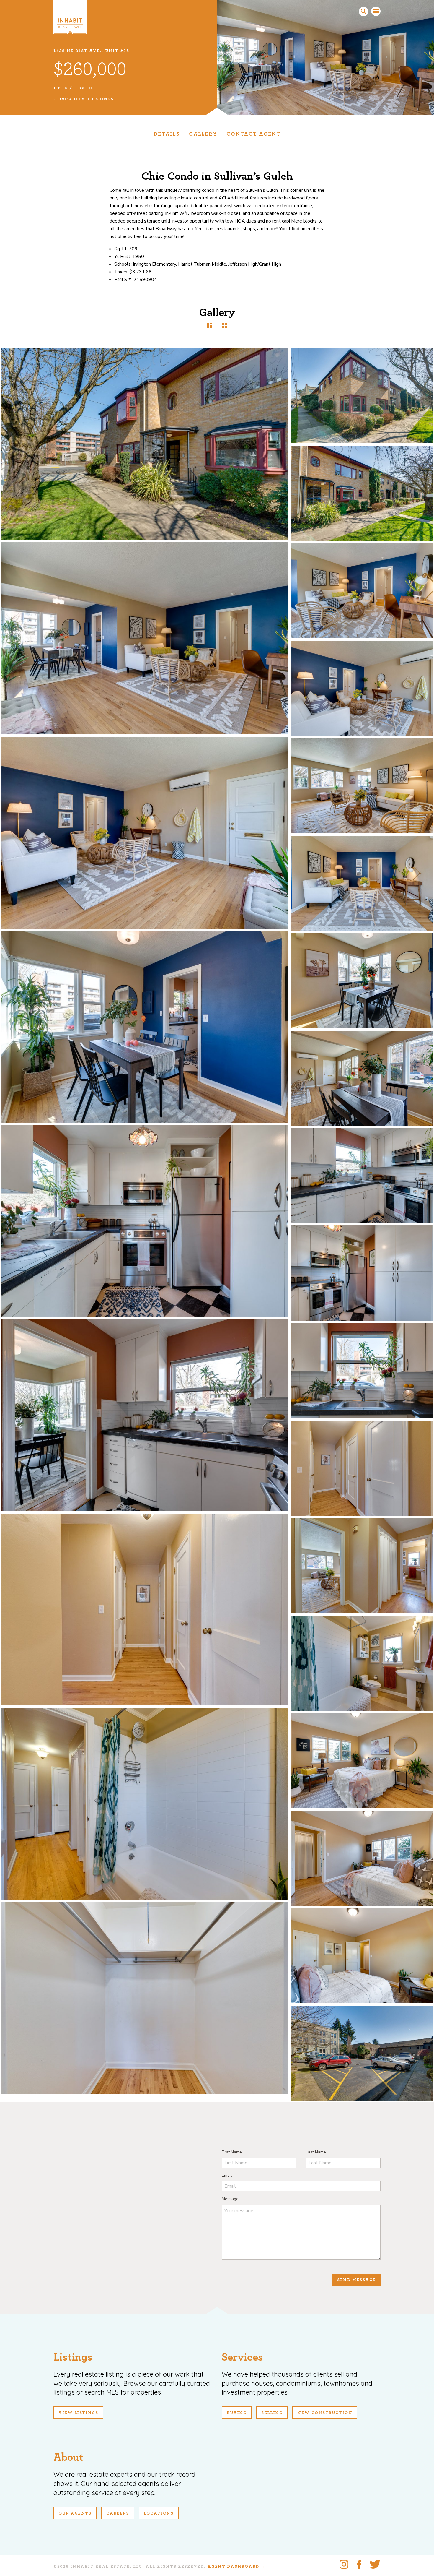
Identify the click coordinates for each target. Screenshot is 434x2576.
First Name (232, 2152)
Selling (272, 2413)
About (68, 2457)
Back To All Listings (86, 99)
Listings (73, 2357)
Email (227, 2175)
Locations (159, 2513)
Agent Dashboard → (236, 2567)
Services (242, 2357)
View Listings (78, 2413)
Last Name (316, 2152)
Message (230, 2199)
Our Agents (75, 2513)
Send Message (356, 2280)
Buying (237, 2413)
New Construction (325, 2413)
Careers (118, 2513)
